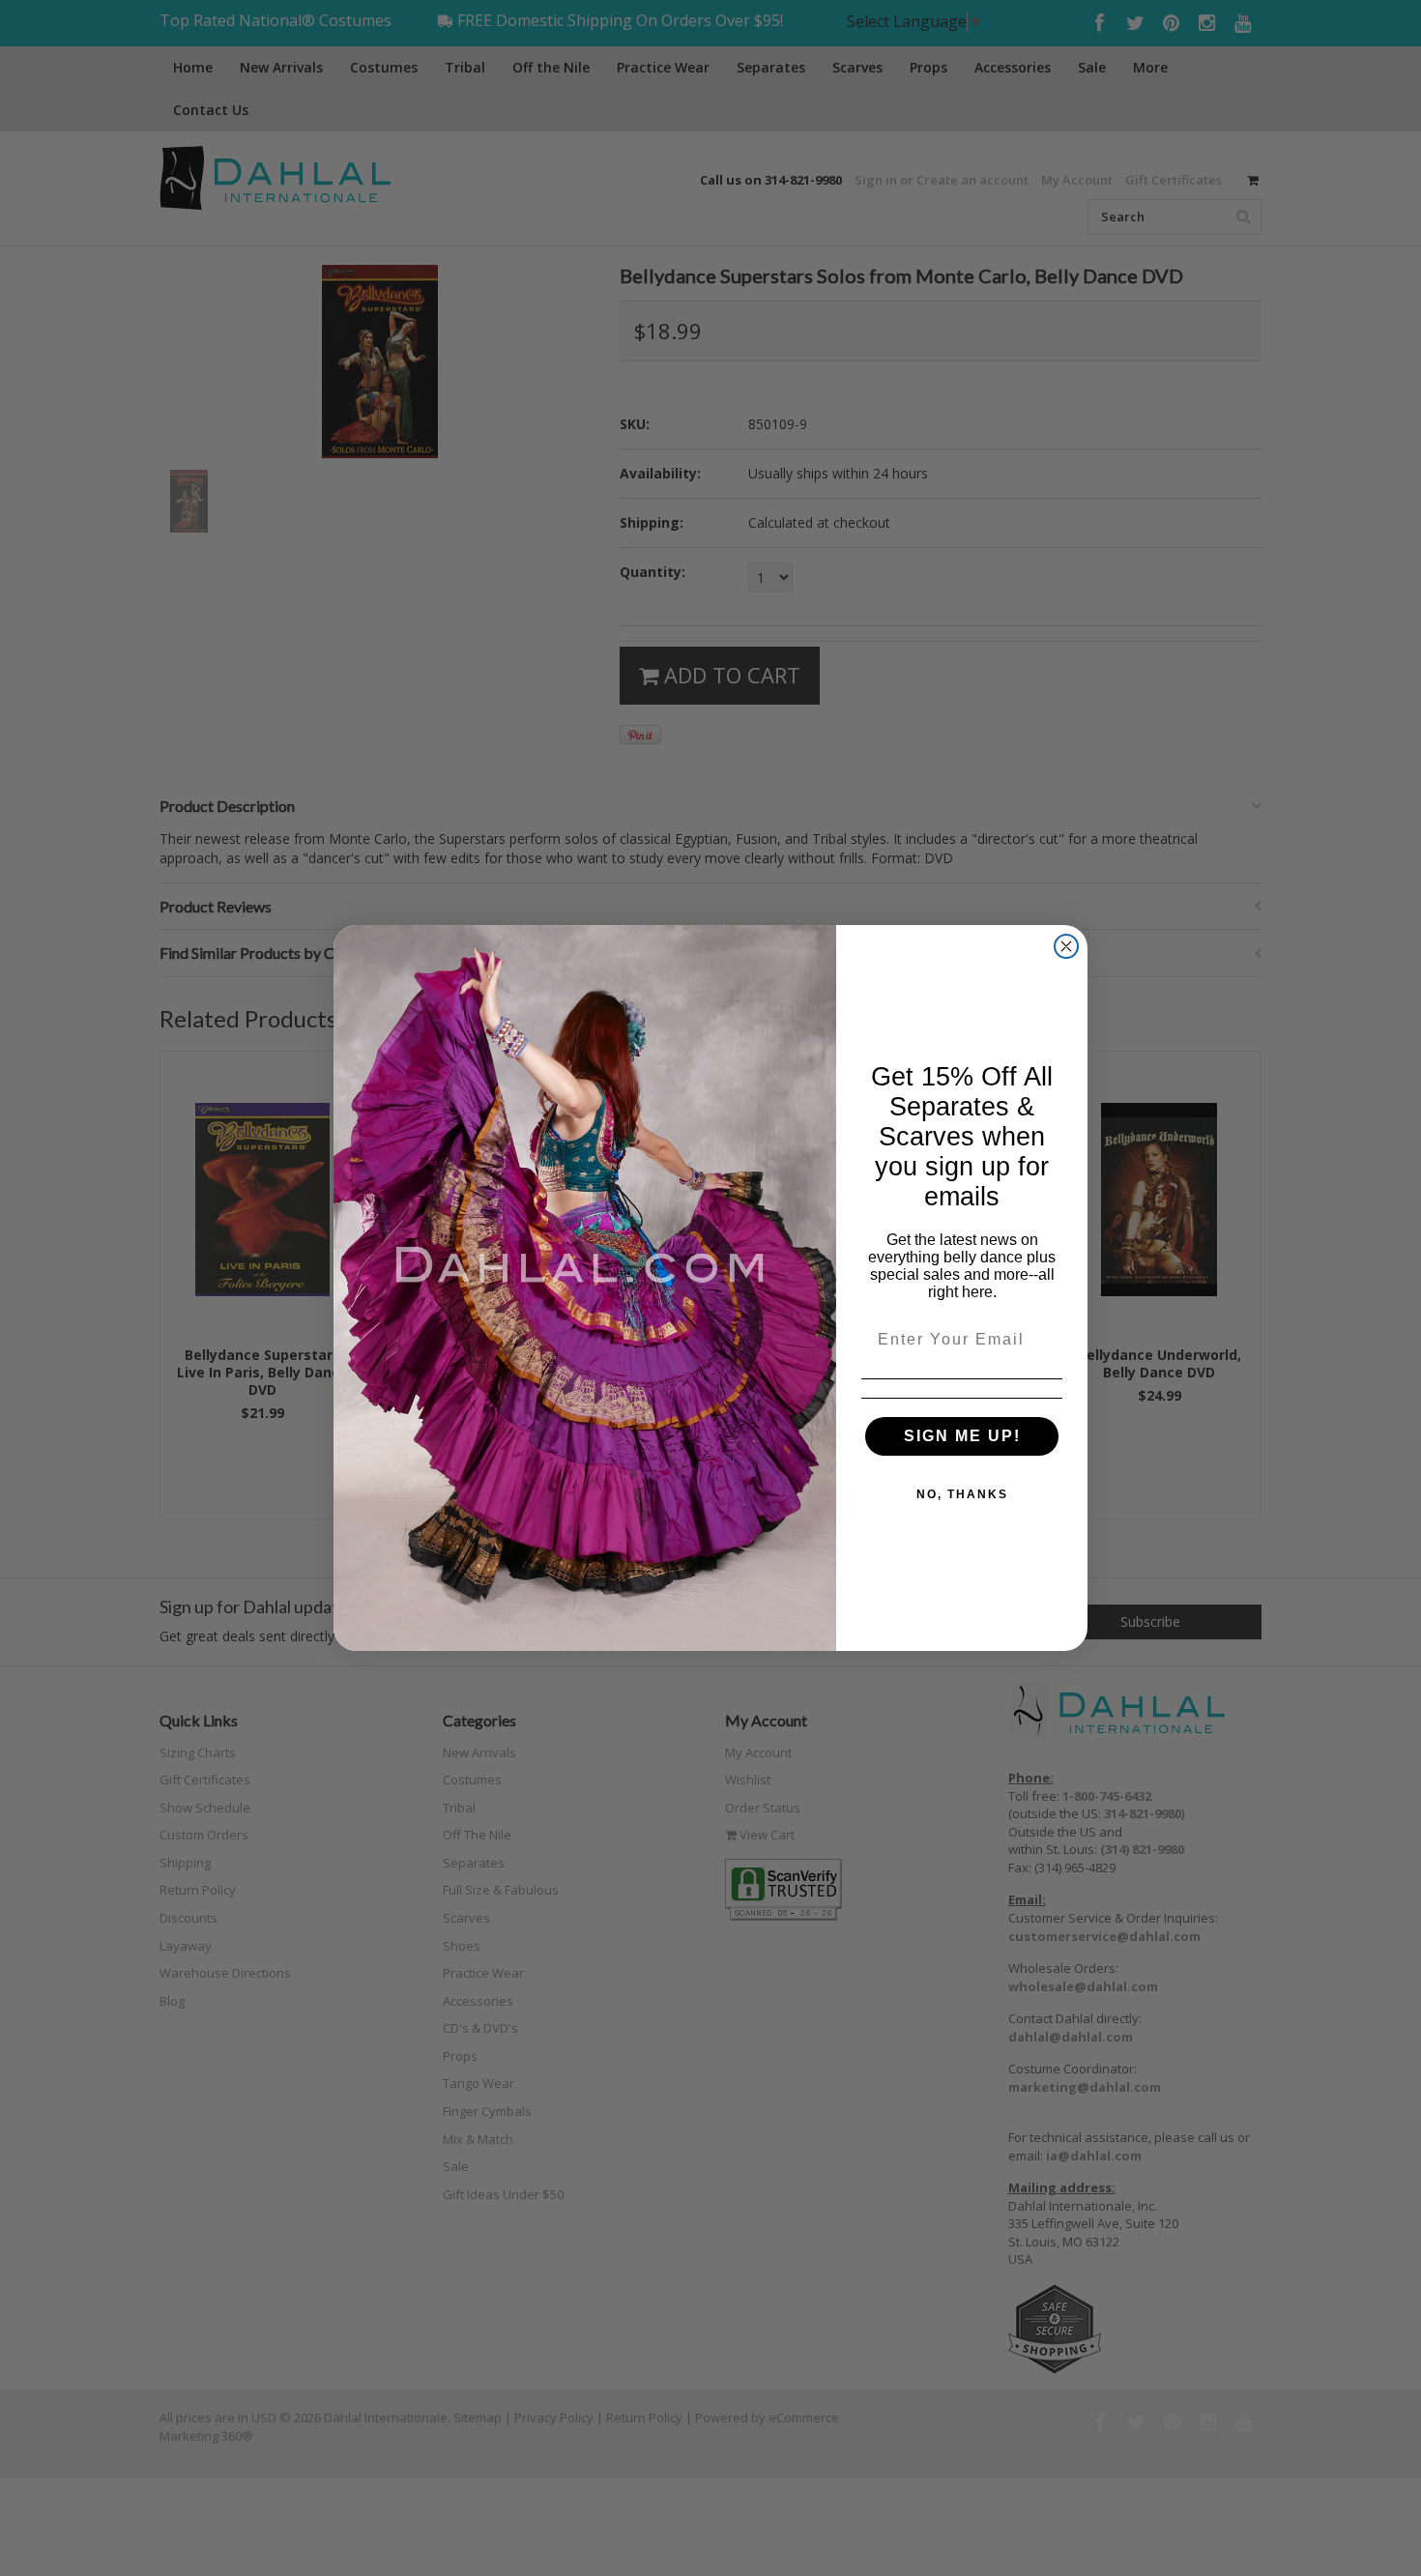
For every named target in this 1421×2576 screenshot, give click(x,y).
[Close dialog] (1066, 946)
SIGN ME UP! (962, 1436)
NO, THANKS (962, 1494)
